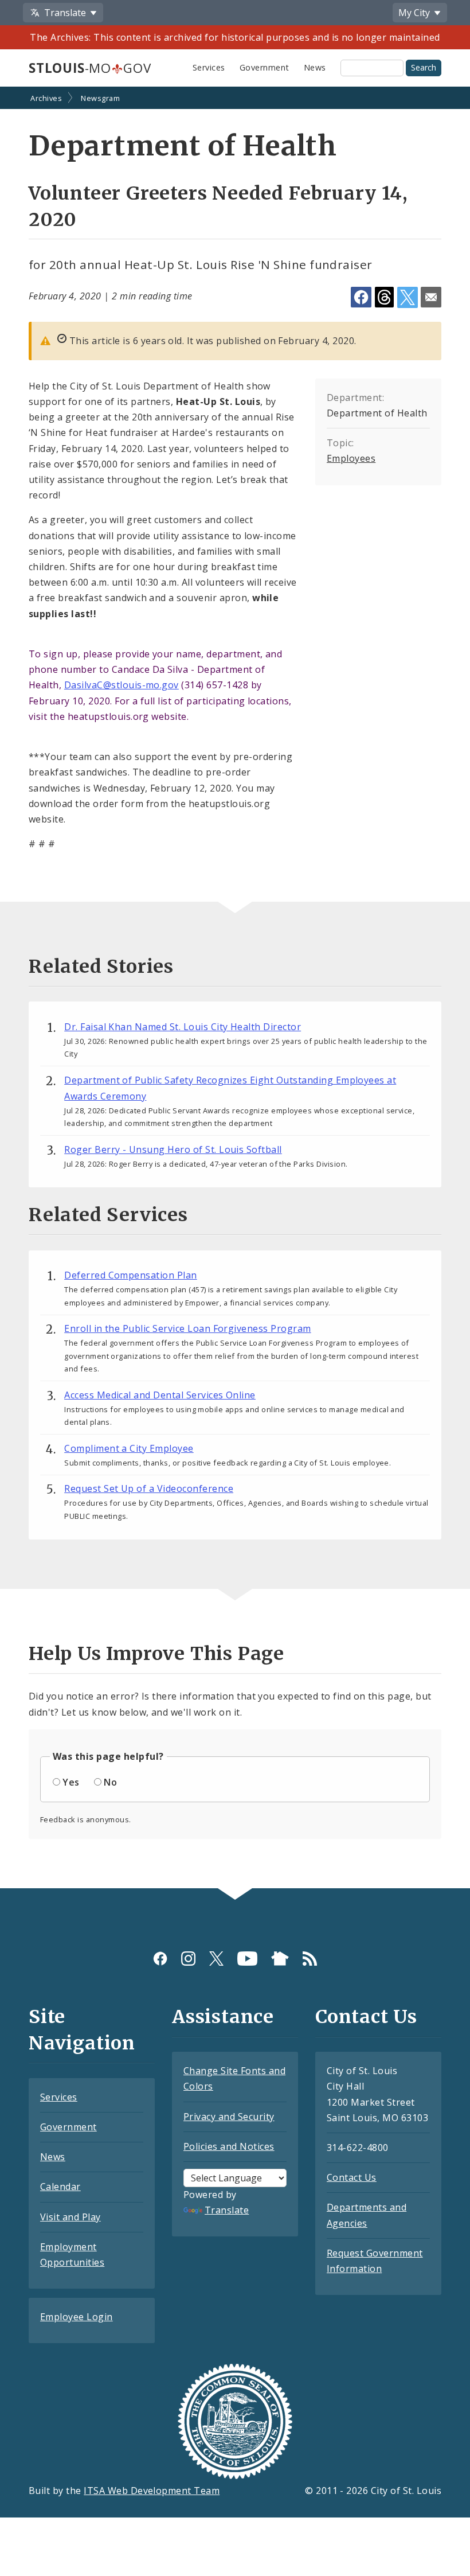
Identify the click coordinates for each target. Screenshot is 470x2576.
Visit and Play (70, 2217)
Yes (71, 1782)
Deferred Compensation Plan (130, 1275)
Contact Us (352, 2177)
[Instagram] (188, 1959)
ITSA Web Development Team (152, 2491)
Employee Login (77, 2317)
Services (209, 67)
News (315, 67)
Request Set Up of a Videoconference (149, 1488)
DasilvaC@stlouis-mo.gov (122, 685)
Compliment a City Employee (129, 1448)
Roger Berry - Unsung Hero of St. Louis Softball (173, 1149)
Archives (46, 98)
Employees (351, 458)
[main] (235, 989)
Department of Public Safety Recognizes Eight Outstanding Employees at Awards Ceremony (230, 1088)
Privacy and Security (229, 2117)
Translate (227, 2210)
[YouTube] (247, 1959)
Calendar (60, 2187)
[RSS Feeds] (310, 1959)
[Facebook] (160, 1959)
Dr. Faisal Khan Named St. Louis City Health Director (183, 1027)
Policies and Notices (229, 2146)
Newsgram (100, 98)
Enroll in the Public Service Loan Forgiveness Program (187, 1328)
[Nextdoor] (280, 1959)
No (110, 1782)
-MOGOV (90, 68)
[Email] (431, 297)
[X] (216, 1959)
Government (265, 67)
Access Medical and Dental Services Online (160, 1395)
